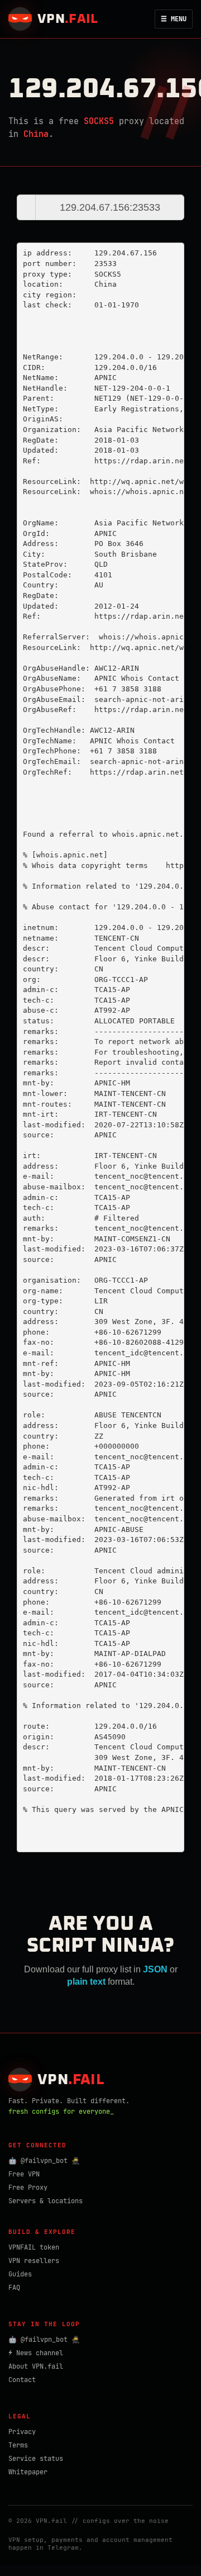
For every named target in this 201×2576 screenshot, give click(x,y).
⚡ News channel (36, 2353)
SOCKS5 (99, 121)
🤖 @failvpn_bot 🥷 (44, 2161)
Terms (18, 2445)
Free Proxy (28, 2188)
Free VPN (24, 2174)
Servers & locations (46, 2201)
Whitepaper (28, 2472)
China (36, 134)
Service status (36, 2459)
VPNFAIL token (34, 2247)
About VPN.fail (36, 2366)
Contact (22, 2380)
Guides (20, 2274)
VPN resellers (34, 2261)
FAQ (14, 2288)
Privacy (22, 2432)
